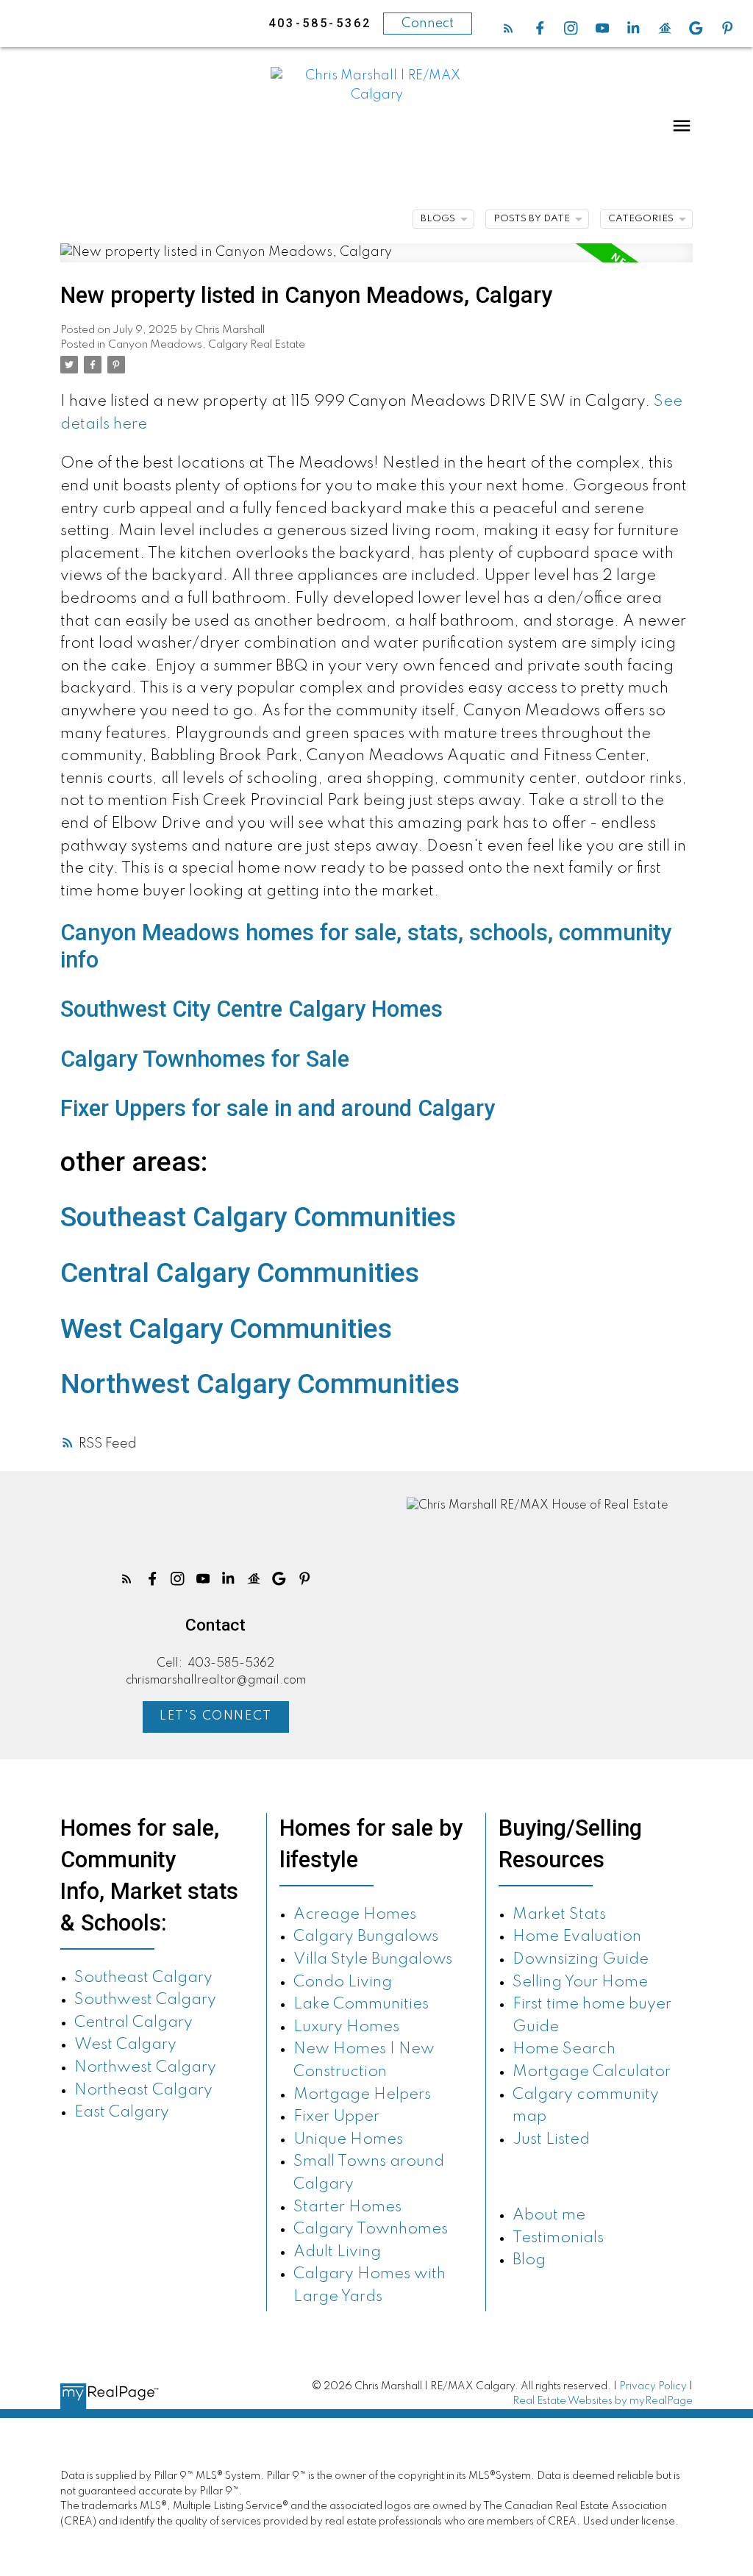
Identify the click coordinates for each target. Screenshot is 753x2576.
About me (549, 2215)
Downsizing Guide (581, 1960)
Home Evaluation (577, 1937)
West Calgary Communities (226, 1328)
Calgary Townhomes (371, 2229)
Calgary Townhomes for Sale (205, 1059)
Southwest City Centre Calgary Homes (251, 1009)
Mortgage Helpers (362, 2095)
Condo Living (343, 1982)
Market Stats (559, 1915)
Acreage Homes (355, 1915)
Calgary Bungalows (366, 1937)
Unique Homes (348, 2140)
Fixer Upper (336, 2117)
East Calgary (122, 2112)
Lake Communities (361, 2004)
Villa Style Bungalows (373, 1960)
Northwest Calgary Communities (260, 1384)
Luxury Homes (346, 2027)
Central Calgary (133, 2023)
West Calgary (125, 2045)
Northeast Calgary (143, 2090)
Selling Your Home (580, 1982)
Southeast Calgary (143, 1978)
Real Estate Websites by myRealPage (603, 2401)
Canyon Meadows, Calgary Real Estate (207, 345)
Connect (428, 24)
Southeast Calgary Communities (258, 1217)
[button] (508, 28)
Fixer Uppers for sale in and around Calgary (278, 1108)
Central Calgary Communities (240, 1273)
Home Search (564, 2049)
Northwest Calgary (145, 2068)
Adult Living (337, 2252)
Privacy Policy (653, 2386)
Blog (529, 2260)
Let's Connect (216, 1716)
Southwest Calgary (145, 2000)
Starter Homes (347, 2207)
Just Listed (551, 2140)
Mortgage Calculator (592, 2072)
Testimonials (558, 2238)
